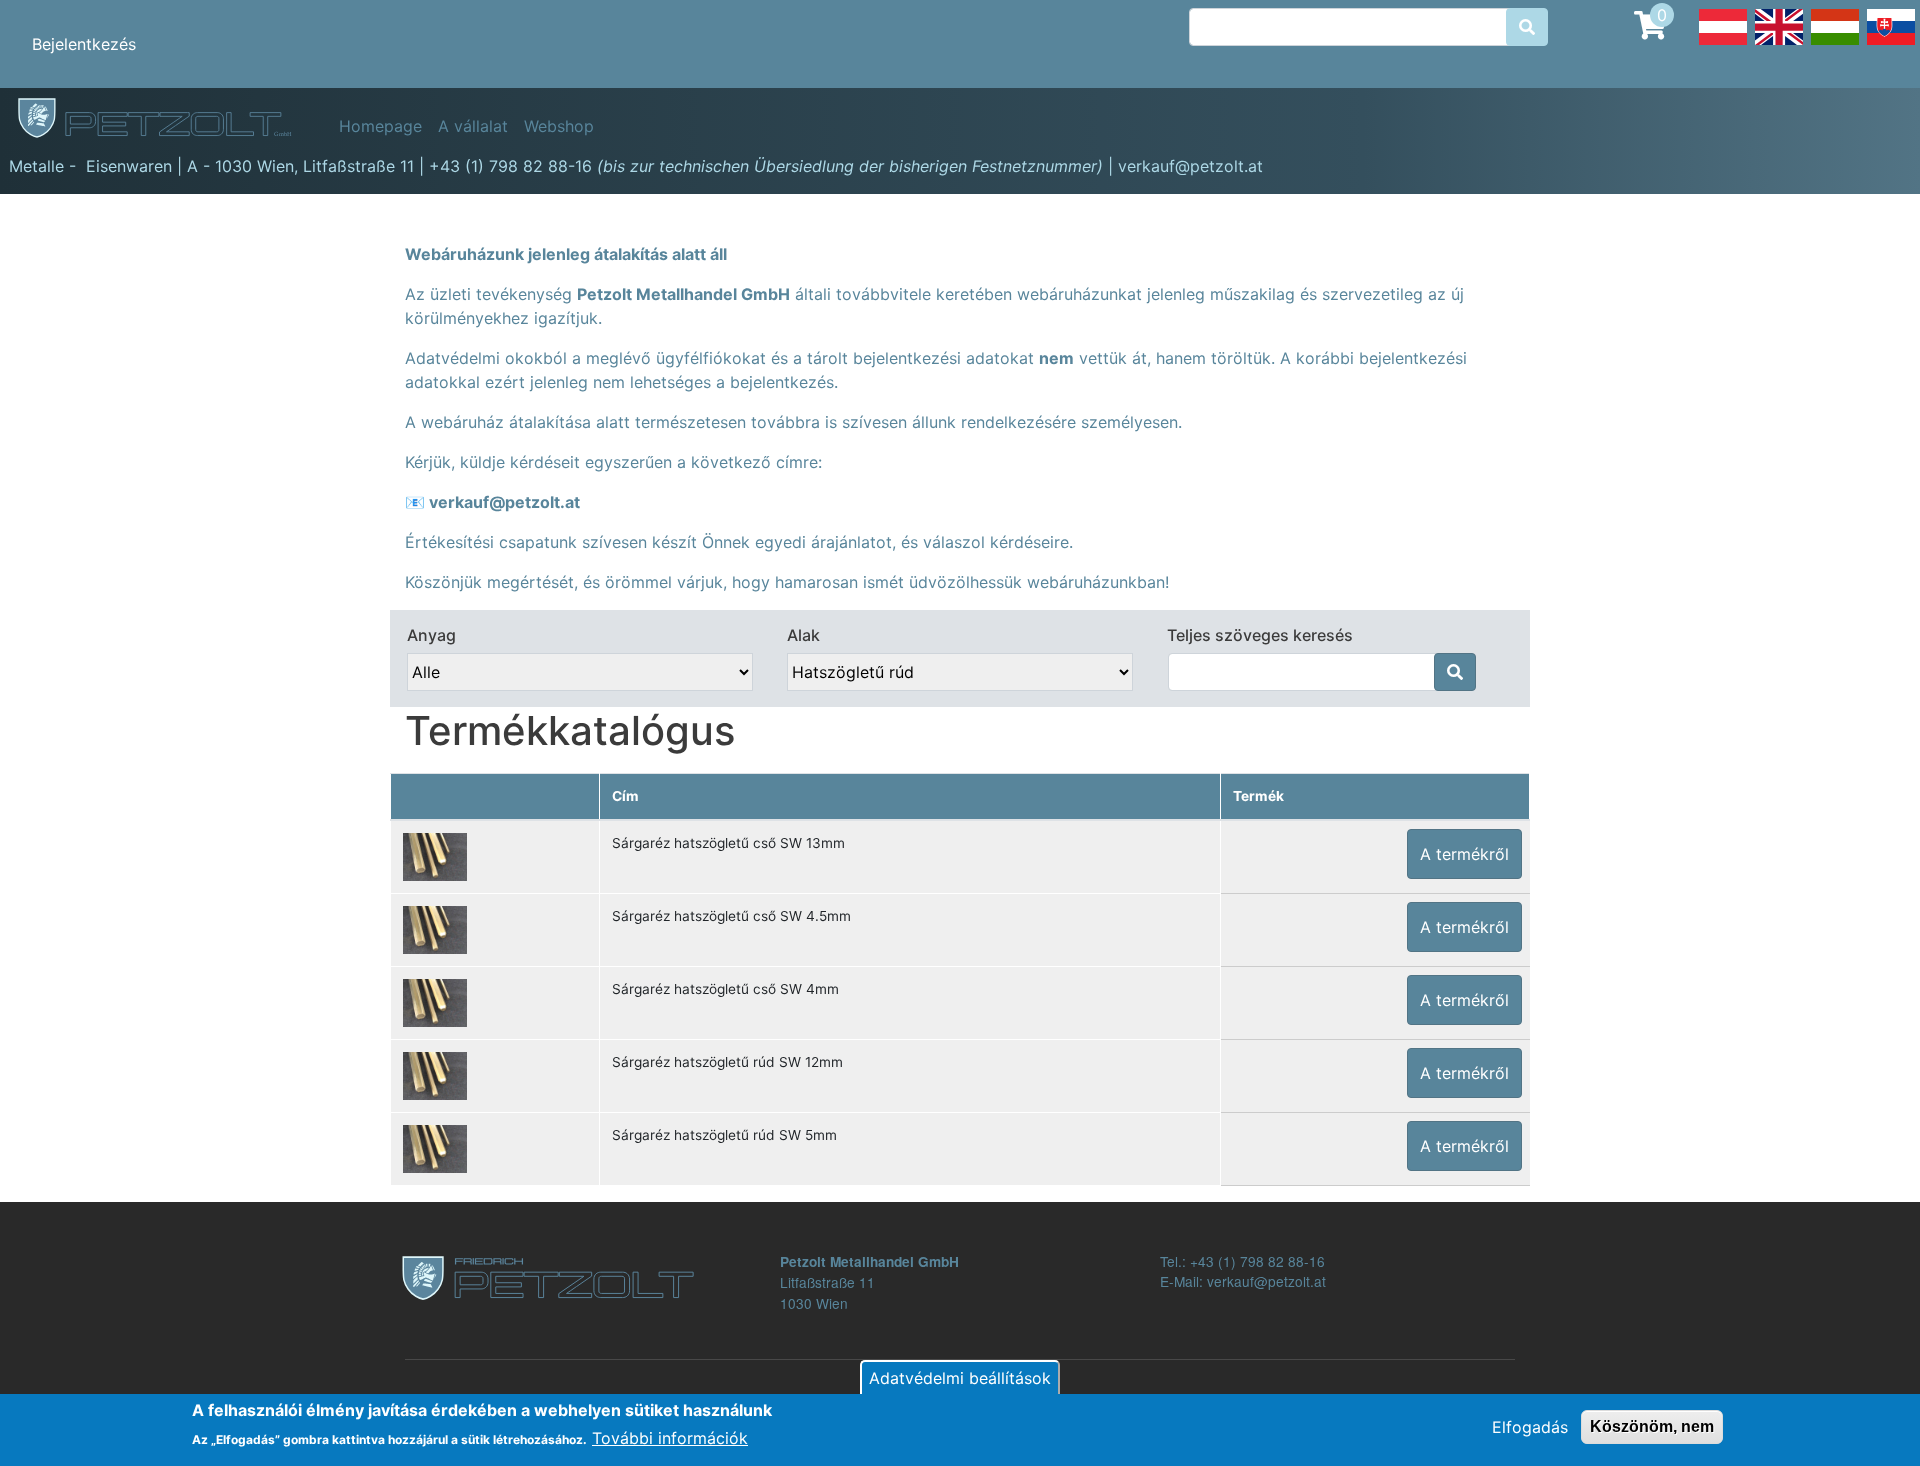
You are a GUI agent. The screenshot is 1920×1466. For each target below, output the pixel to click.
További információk (670, 1438)
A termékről (1464, 854)
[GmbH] (166, 119)
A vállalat (473, 126)
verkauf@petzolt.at (504, 502)
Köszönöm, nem (1652, 1426)
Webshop (559, 126)
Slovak (1891, 44)
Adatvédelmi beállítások (960, 1378)
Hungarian (1835, 44)
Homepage (380, 126)
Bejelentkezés (84, 44)
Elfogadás (1530, 1427)
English (1779, 44)
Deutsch (1723, 44)
